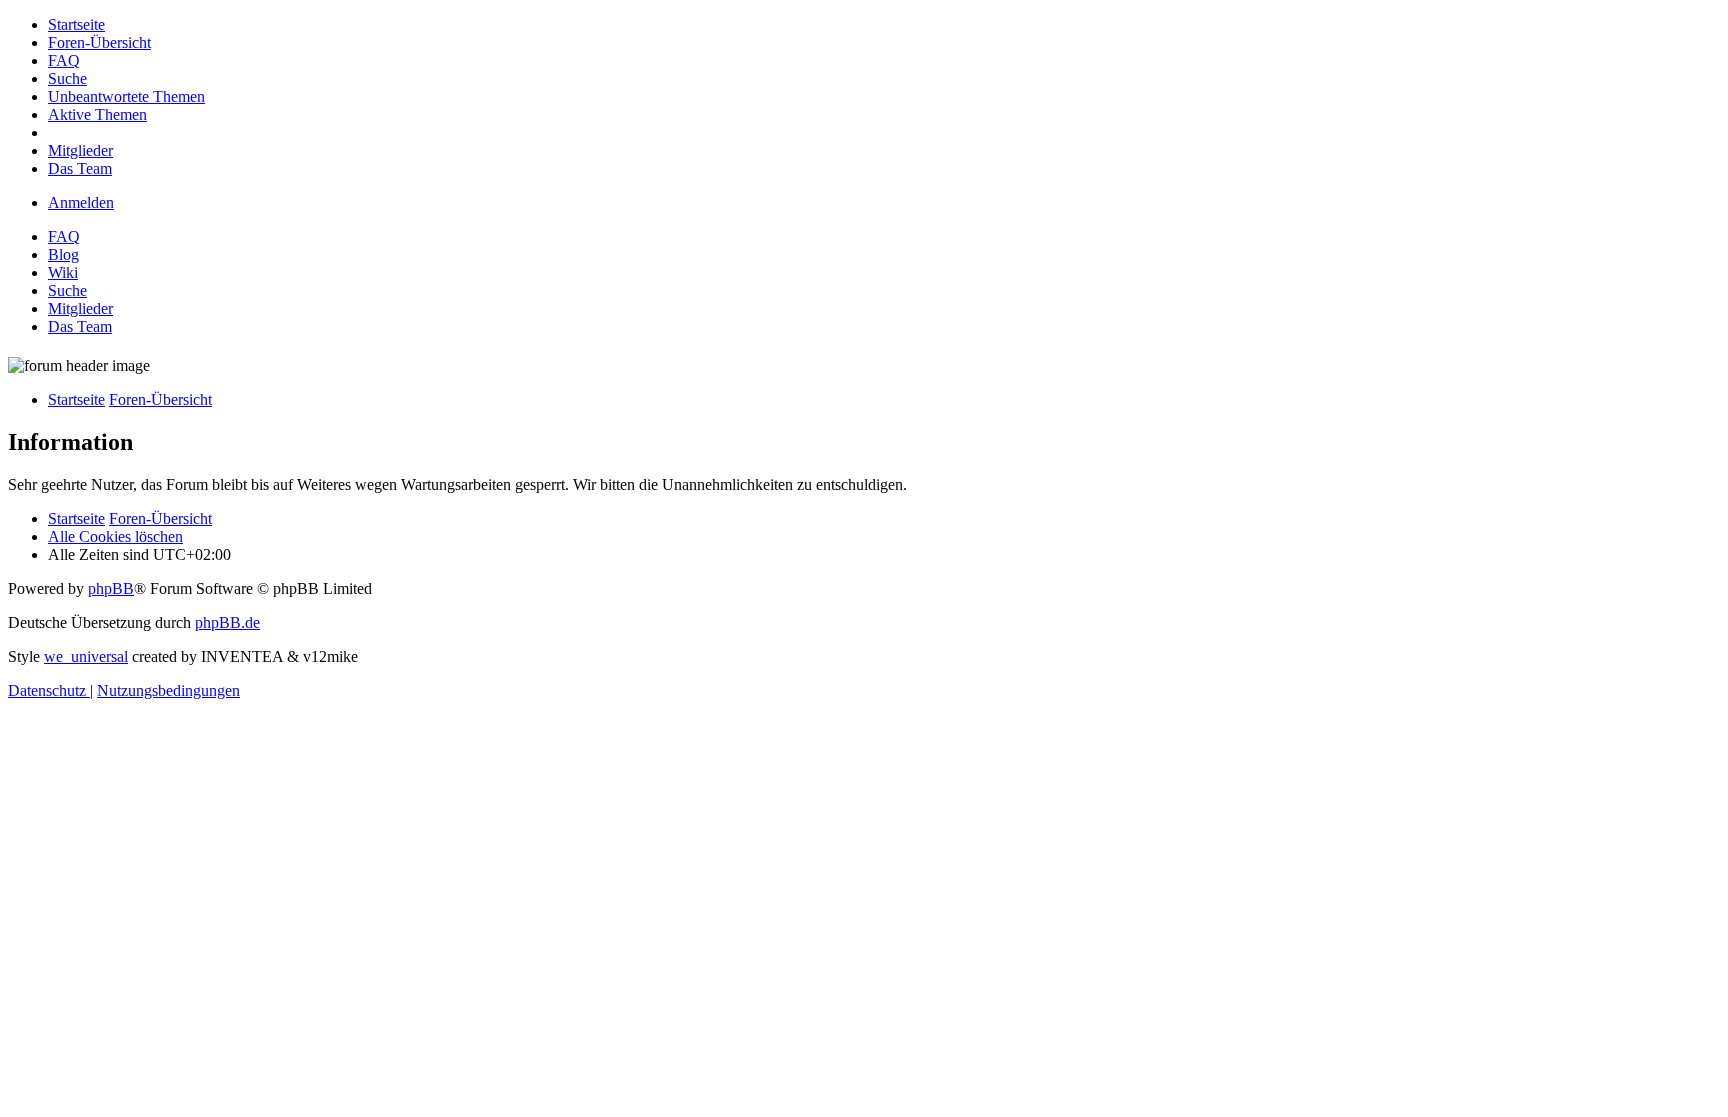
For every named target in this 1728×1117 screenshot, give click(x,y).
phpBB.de (227, 622)
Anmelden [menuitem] (81, 202)
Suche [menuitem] (67, 290)
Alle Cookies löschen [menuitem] (115, 536)
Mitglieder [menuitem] (80, 308)
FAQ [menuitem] (64, 236)
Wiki (63, 272)
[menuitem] (76, 24)
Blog (63, 254)
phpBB (111, 588)
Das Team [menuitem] (80, 326)
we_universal (86, 656)
